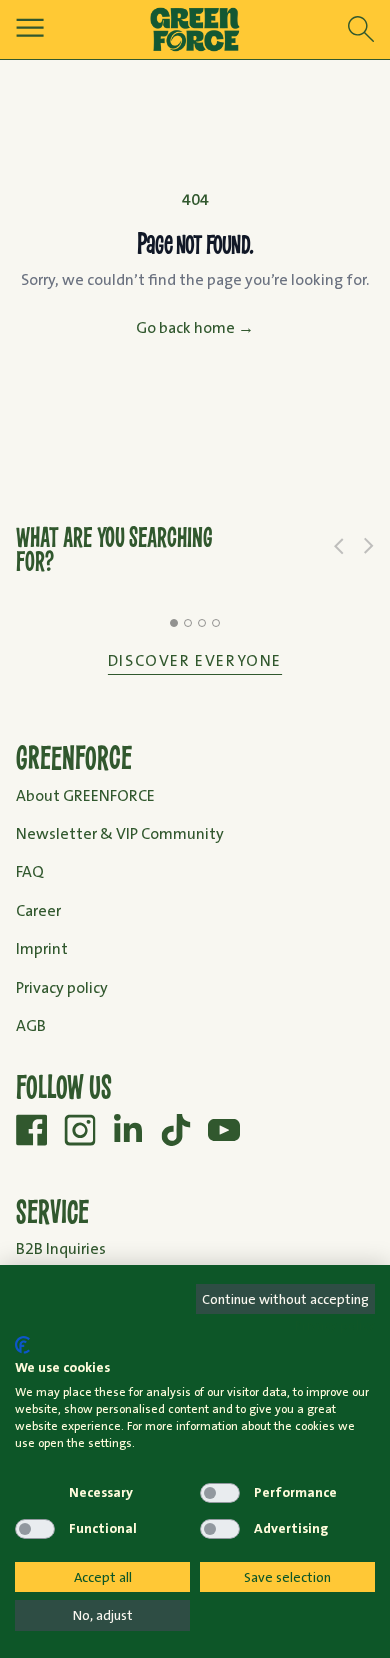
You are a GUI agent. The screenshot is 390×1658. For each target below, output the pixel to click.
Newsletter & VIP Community (120, 833)
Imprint (42, 948)
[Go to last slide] (339, 546)
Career (38, 910)
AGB (31, 1025)
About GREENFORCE (85, 795)
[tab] (174, 623)
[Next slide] (369, 546)
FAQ (30, 871)
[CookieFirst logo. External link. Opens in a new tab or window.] (22, 1345)
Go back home (195, 327)
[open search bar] (361, 29)
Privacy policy (62, 987)
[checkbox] (35, 1493)
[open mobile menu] (30, 27)
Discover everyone (195, 660)
